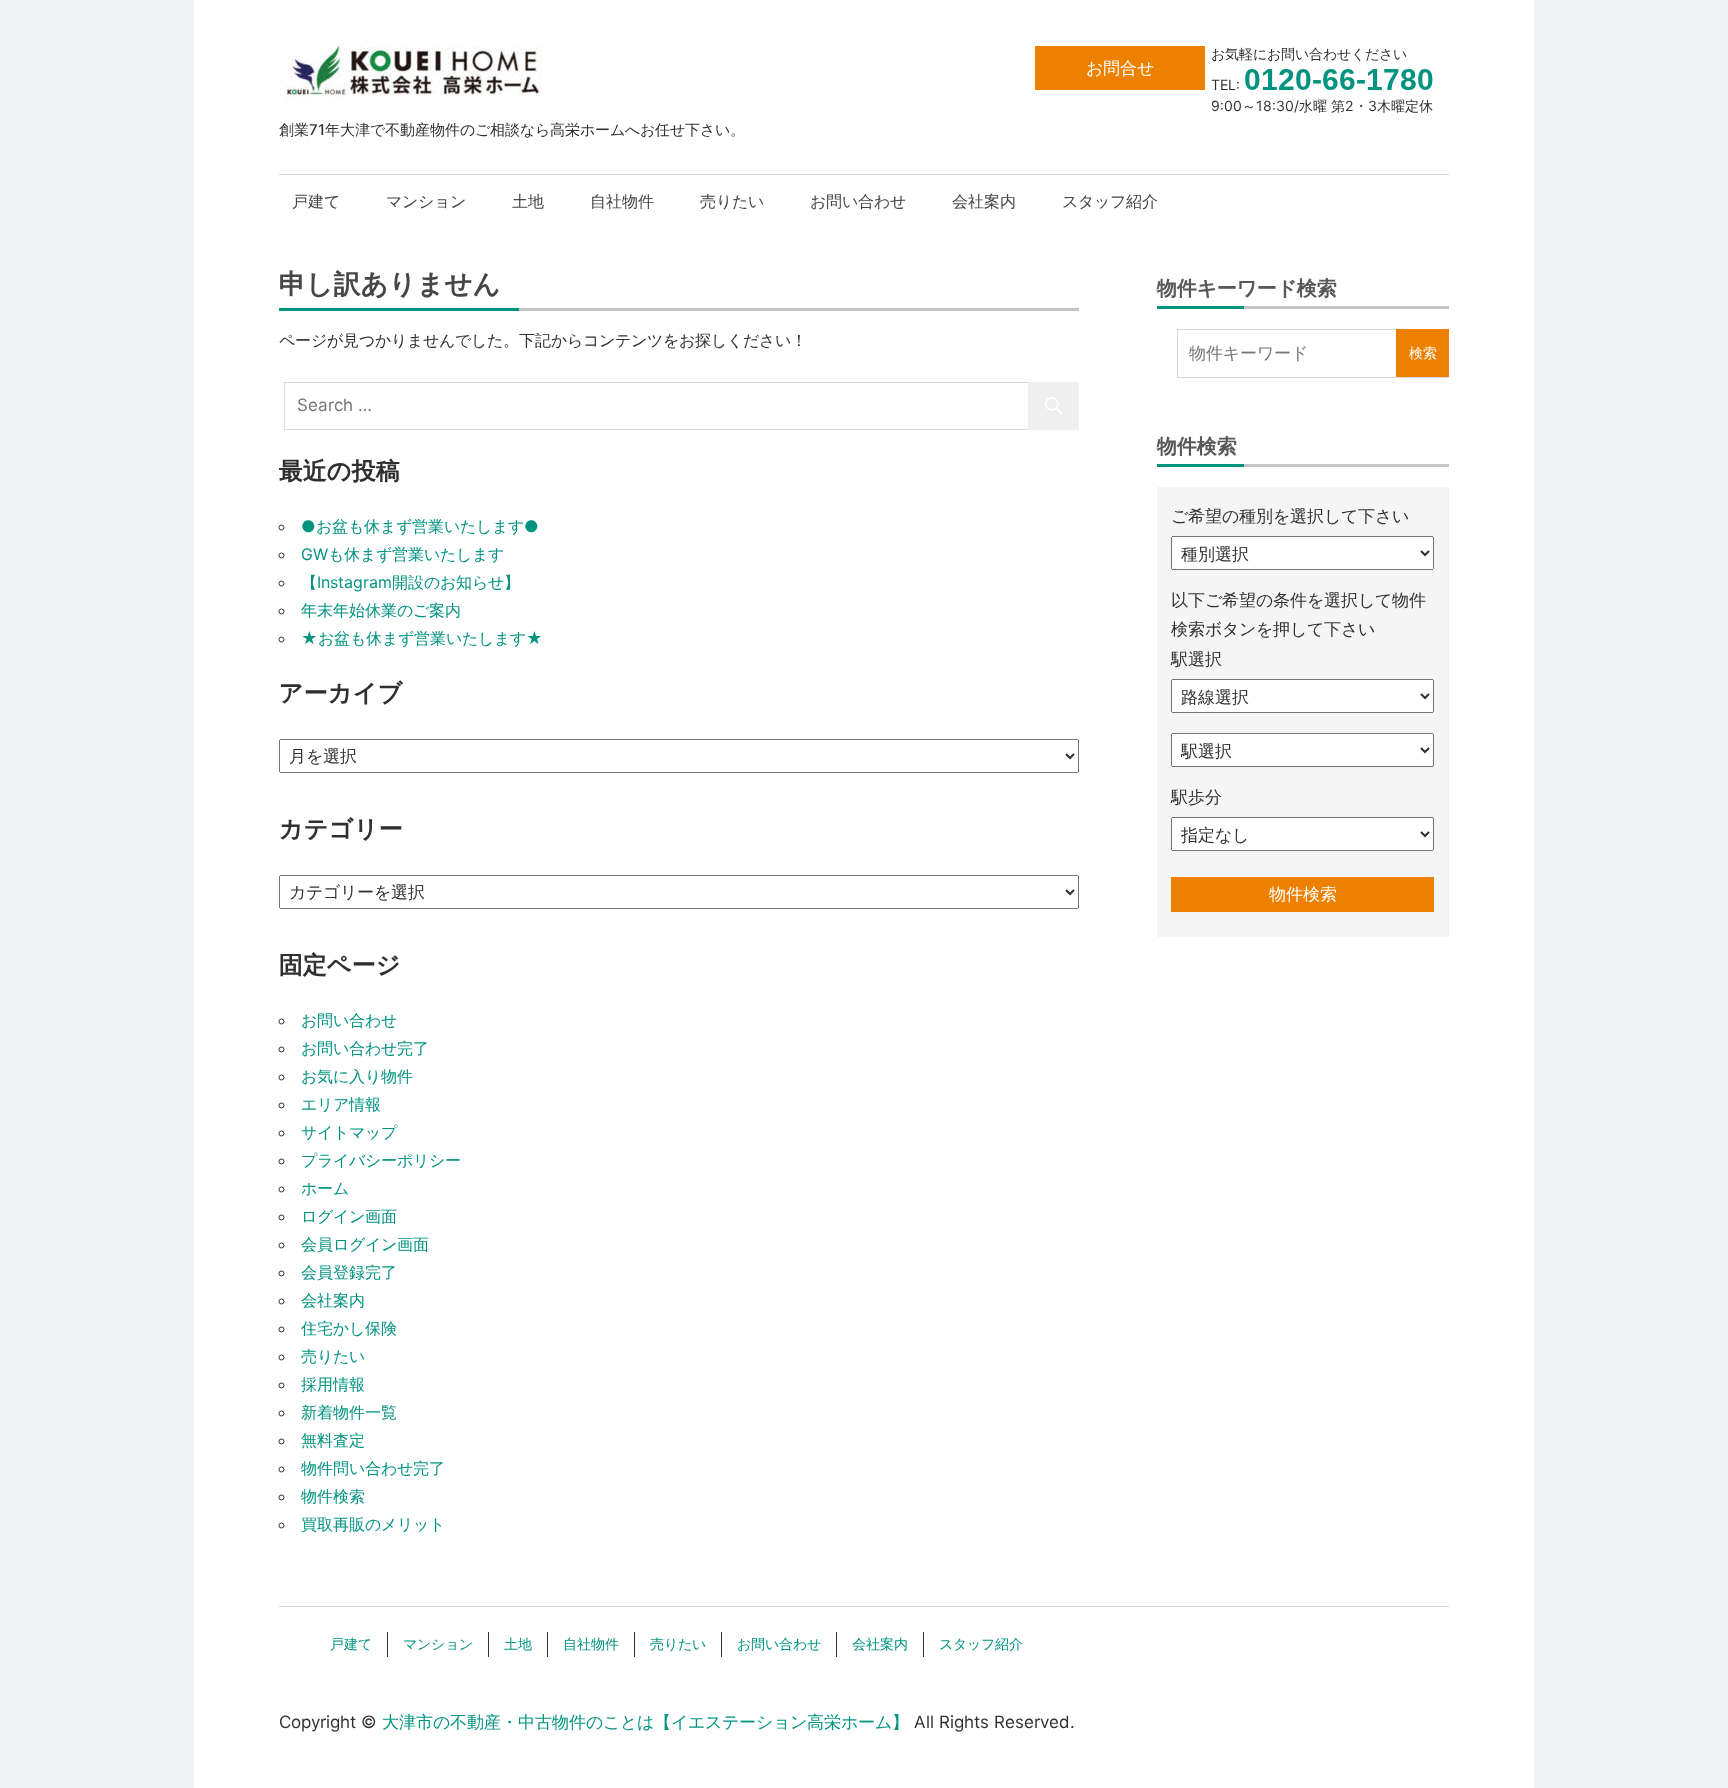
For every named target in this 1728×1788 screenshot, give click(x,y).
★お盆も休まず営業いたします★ (422, 638)
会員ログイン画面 (365, 1244)
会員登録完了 (349, 1272)
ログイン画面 (349, 1216)
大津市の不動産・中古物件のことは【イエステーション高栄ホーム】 (645, 1722)
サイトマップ (349, 1132)
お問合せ (1120, 68)
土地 (528, 201)
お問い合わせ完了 (365, 1048)
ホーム (325, 1188)
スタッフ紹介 (1110, 201)
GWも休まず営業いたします (402, 554)
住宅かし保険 (349, 1328)
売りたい (732, 201)
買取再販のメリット (373, 1524)
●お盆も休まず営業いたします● (420, 526)
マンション (426, 201)
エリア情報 (341, 1104)
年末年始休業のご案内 (381, 610)
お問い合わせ (858, 201)
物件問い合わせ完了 (373, 1468)
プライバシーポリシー (381, 1160)
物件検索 (333, 1496)
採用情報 (333, 1384)
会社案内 (984, 201)
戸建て (316, 201)
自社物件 (622, 201)
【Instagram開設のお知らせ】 (410, 582)
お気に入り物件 (357, 1076)
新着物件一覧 (349, 1412)
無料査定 (333, 1440)
